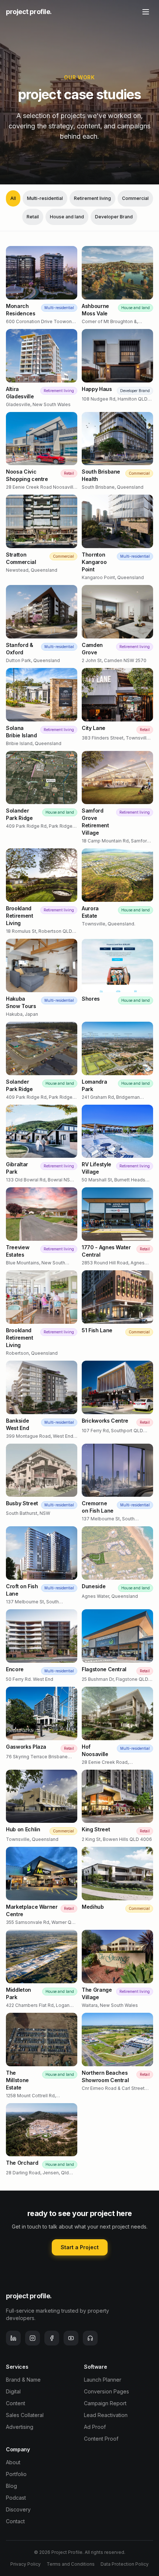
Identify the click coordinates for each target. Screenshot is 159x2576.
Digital (13, 2391)
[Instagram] (33, 2338)
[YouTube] (71, 2338)
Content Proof (101, 2439)
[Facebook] (52, 2338)
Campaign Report (105, 2403)
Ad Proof (95, 2427)
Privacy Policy (26, 2564)
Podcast (16, 2498)
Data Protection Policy (125, 2564)
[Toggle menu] (146, 12)
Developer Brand (114, 217)
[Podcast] (90, 2338)
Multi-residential (45, 198)
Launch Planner (103, 2380)
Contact (15, 2521)
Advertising (20, 2427)
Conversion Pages (106, 2391)
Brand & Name (23, 2380)
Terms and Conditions (71, 2564)
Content (16, 2403)
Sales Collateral (25, 2415)
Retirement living (92, 198)
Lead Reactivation (106, 2415)
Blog (11, 2486)
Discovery (18, 2509)
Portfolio (16, 2474)
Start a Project (80, 2247)
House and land (67, 217)
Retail (33, 217)
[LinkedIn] (13, 2338)
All (13, 198)
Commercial (135, 198)
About (13, 2462)
